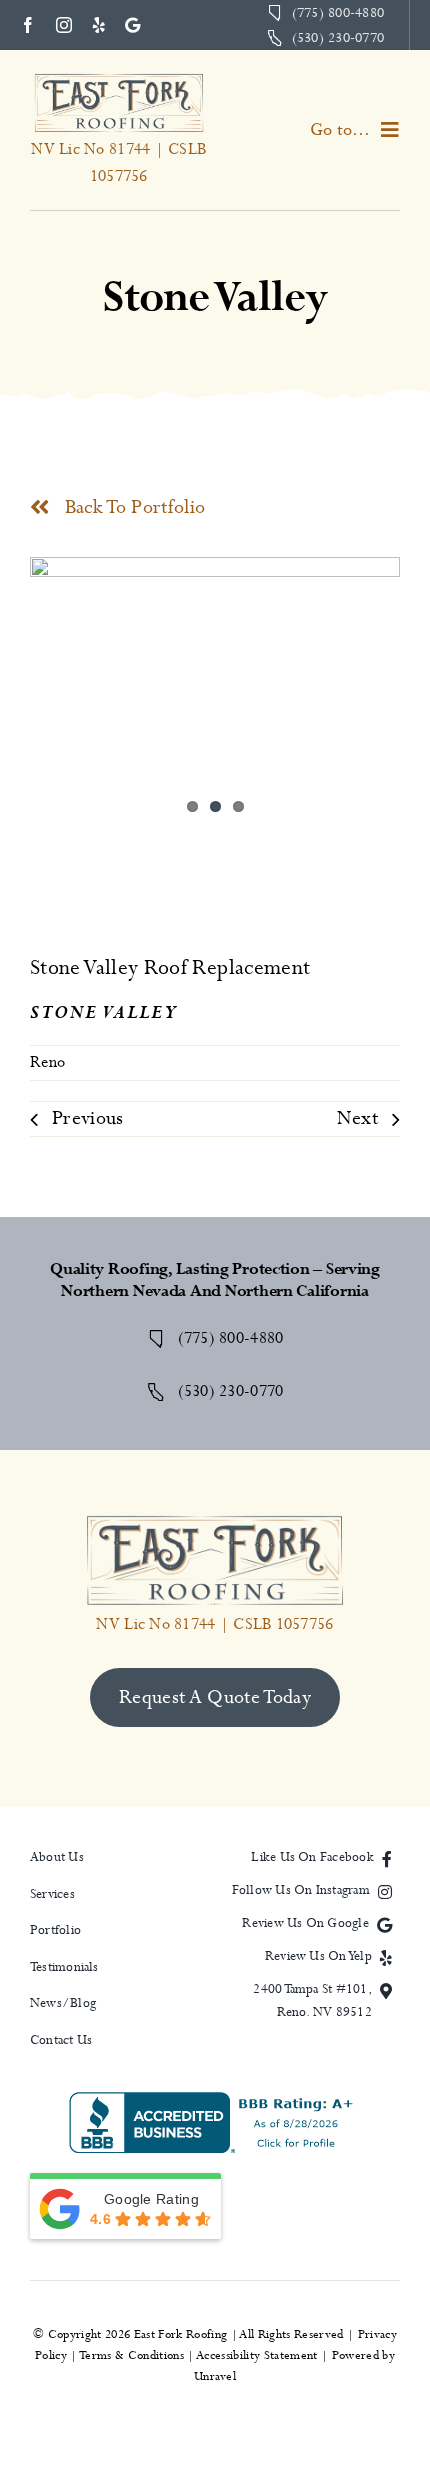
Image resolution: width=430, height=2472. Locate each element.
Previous (88, 1118)
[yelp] (99, 25)
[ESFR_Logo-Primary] (119, 80)
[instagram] (64, 25)
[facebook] (28, 25)
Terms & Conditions (132, 2356)
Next (357, 1118)
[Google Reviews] (132, 25)
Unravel (215, 2377)
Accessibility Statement (257, 2356)
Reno (47, 1062)
